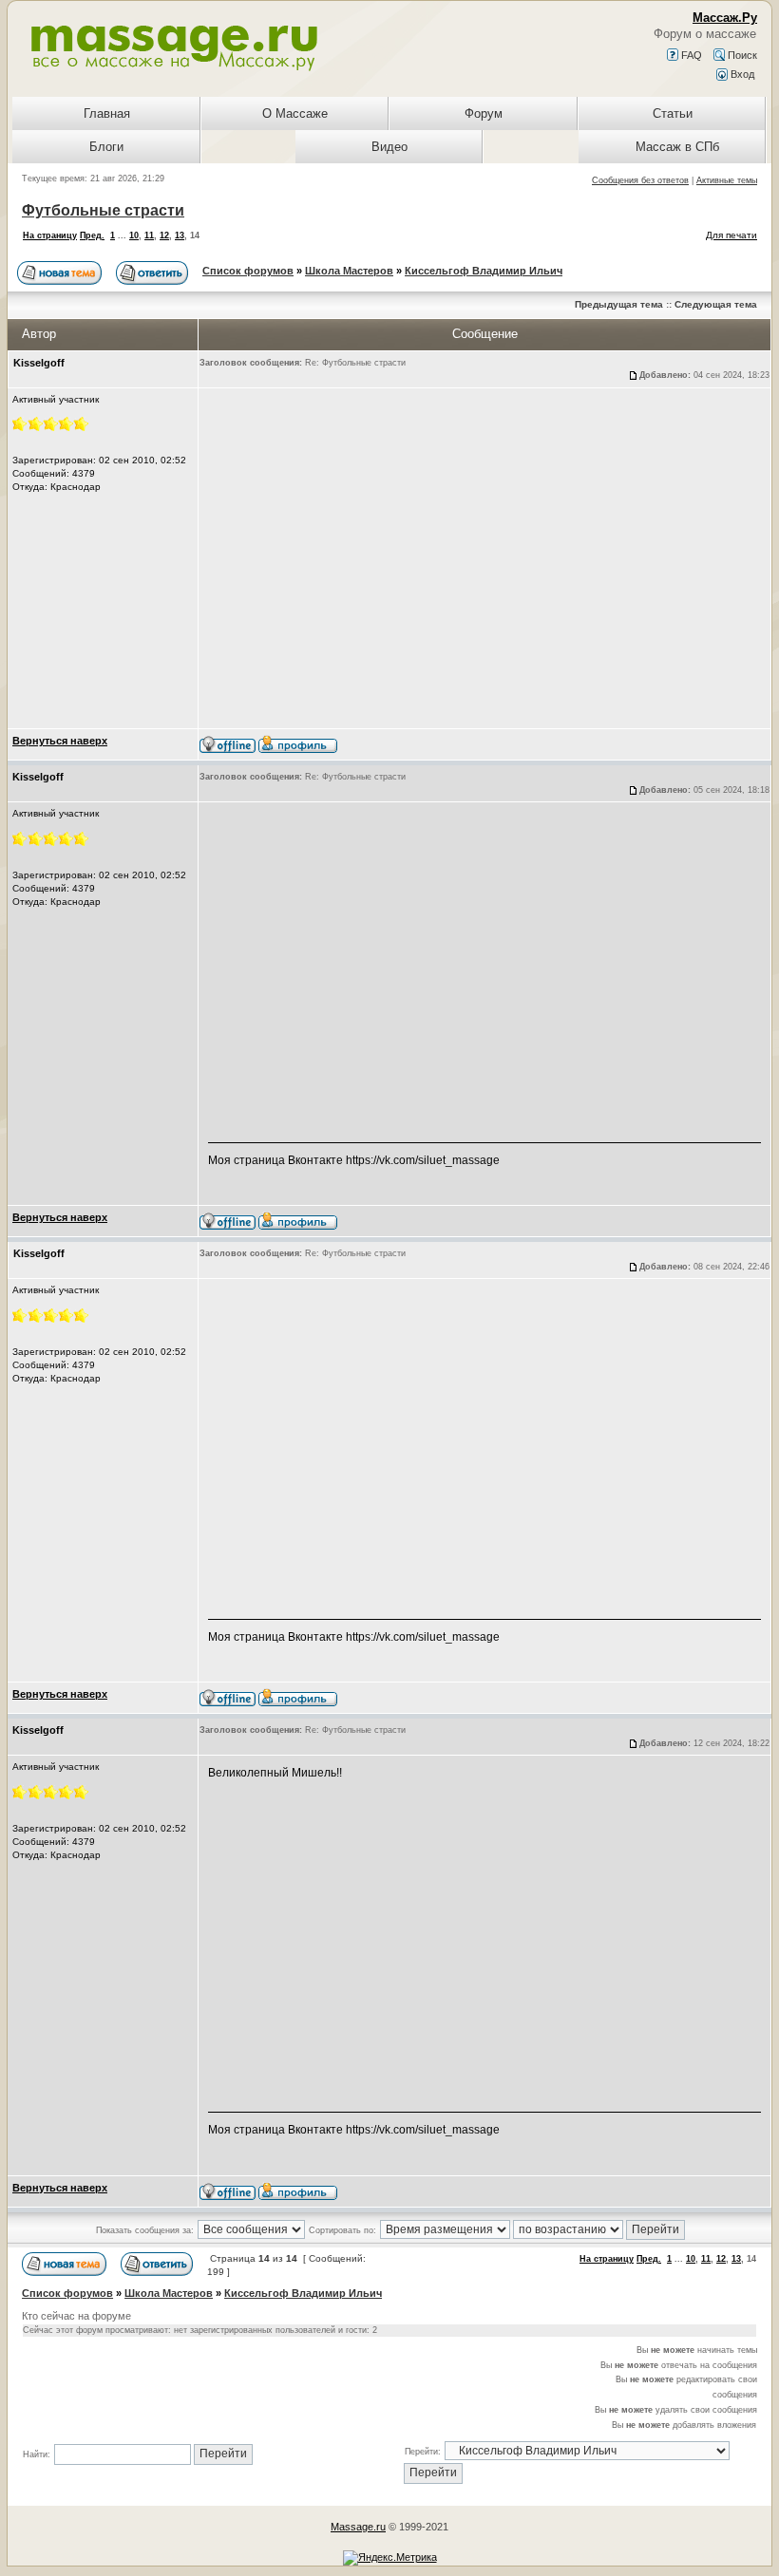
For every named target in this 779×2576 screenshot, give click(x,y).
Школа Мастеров (349, 271)
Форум (484, 113)
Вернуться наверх (60, 741)
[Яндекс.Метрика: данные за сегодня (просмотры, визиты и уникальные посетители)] (390, 2558)
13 (180, 235)
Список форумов (248, 271)
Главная (107, 113)
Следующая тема (716, 304)
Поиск (741, 55)
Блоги (106, 147)
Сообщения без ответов (640, 180)
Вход (741, 74)
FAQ (690, 55)
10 (134, 235)
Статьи (673, 113)
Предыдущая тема (619, 304)
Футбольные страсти (103, 210)
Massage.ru (358, 2527)
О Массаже (295, 113)
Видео (389, 147)
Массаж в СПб (677, 147)
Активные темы (727, 180)
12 (164, 235)
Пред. (92, 235)
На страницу (50, 235)
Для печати (731, 235)
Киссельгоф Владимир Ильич (484, 271)
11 (149, 235)
